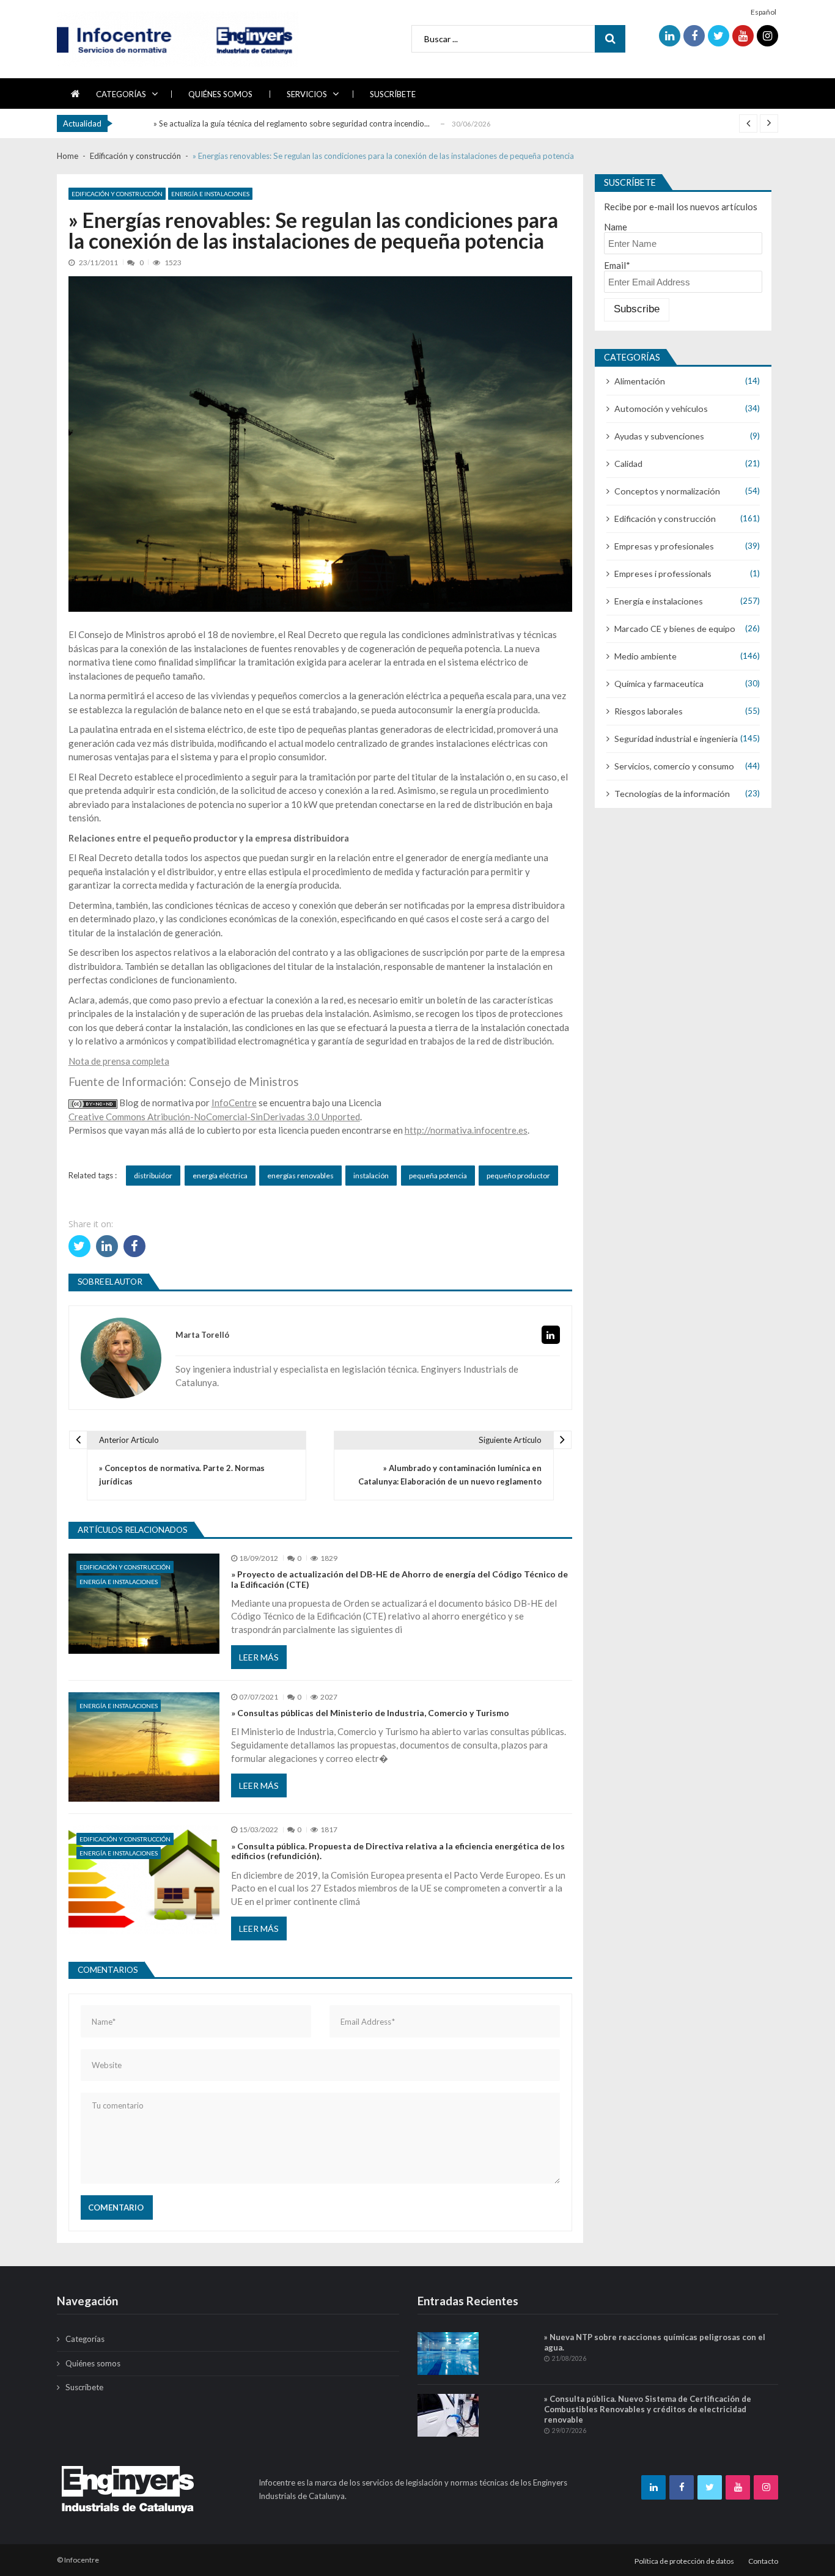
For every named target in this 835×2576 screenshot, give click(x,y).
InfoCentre (234, 1103)
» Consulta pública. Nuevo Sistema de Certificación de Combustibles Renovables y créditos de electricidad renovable (648, 2409)
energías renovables (300, 1176)
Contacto (763, 2561)
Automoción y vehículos (661, 409)
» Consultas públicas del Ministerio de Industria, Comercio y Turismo (370, 1713)
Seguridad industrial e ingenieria (676, 739)
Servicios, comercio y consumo (674, 766)
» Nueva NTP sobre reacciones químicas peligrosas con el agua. (655, 2342)
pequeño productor (518, 1176)
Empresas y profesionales (664, 546)
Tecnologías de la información (672, 794)
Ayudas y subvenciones (659, 436)
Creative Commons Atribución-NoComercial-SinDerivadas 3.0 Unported (214, 1117)
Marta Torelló (202, 1335)
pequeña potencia (438, 1176)
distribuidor (153, 1176)
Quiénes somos (220, 94)
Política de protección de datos (684, 2561)
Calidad (628, 464)
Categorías (121, 94)
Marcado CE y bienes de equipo (675, 629)
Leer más (259, 1657)
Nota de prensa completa (119, 1061)
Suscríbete (393, 94)
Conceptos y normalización (667, 491)
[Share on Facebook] (134, 1246)
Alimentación (640, 381)
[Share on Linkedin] (107, 1246)
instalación (371, 1176)
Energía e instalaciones (210, 194)
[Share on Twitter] (79, 1246)
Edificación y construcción (117, 194)
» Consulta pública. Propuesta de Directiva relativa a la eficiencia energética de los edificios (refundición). (398, 1851)
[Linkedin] (551, 1335)
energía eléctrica (220, 1176)
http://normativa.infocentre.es (466, 1130)
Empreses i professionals (663, 574)
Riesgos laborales (649, 711)
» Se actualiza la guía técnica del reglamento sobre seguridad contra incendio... (292, 123)
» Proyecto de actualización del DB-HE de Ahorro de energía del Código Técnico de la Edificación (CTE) (399, 1580)
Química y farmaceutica (659, 684)
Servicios (307, 94)
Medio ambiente (646, 656)
